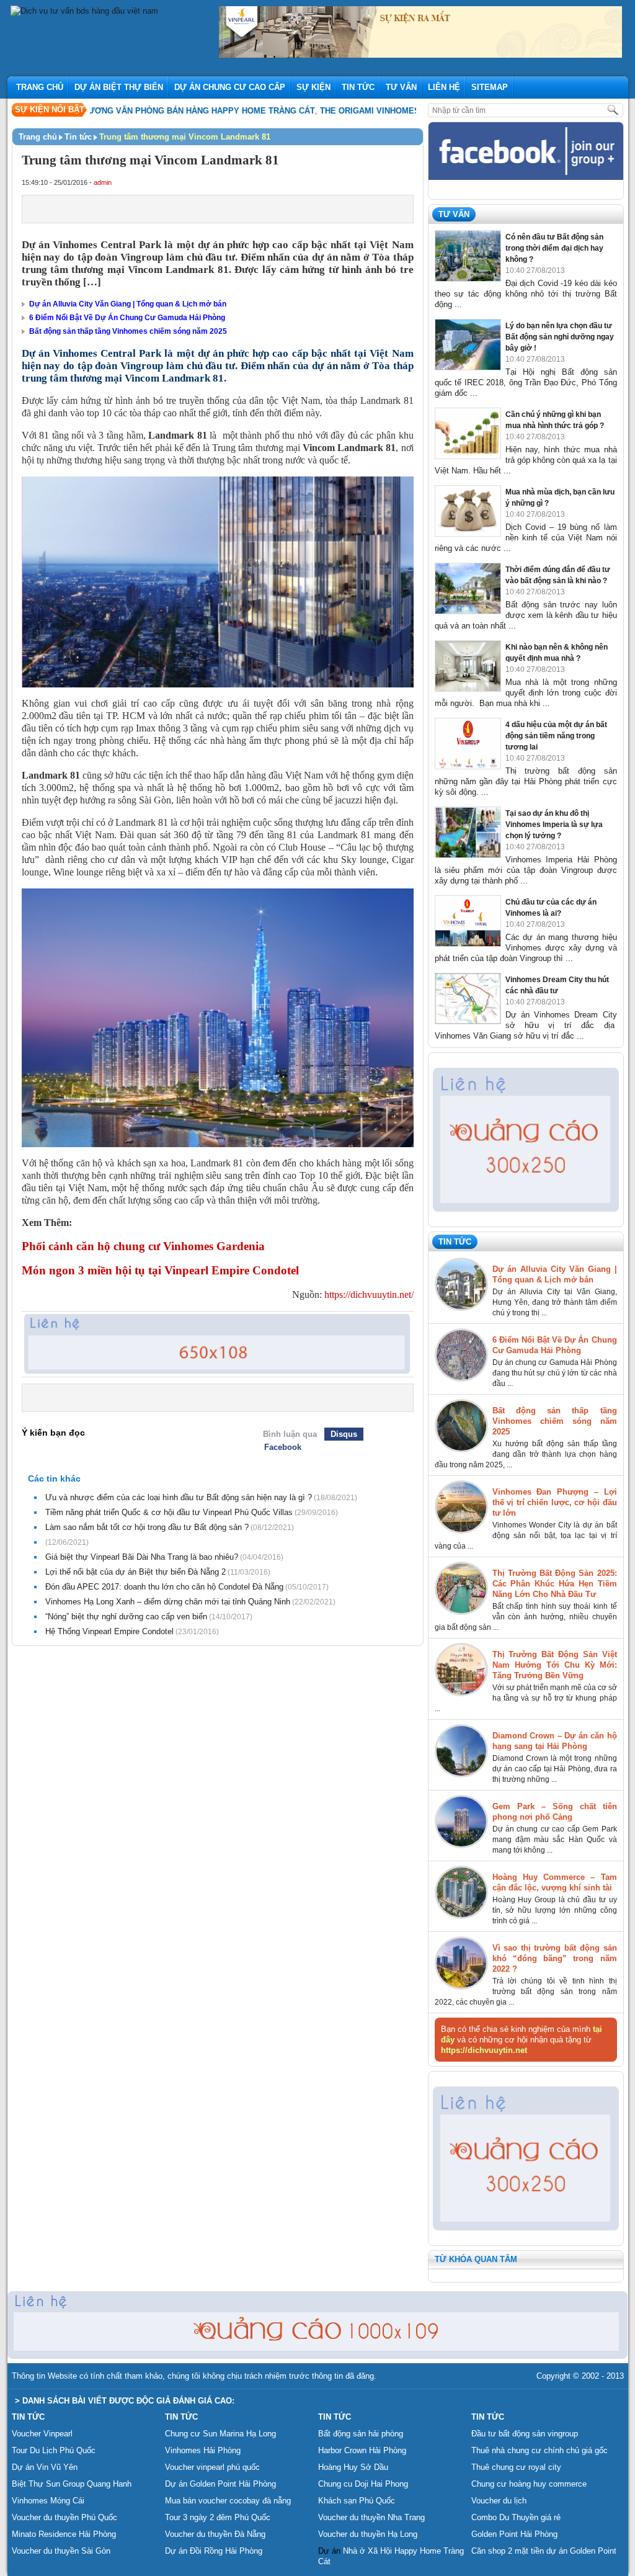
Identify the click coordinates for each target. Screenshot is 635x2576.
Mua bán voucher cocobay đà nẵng (228, 2501)
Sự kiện (313, 87)
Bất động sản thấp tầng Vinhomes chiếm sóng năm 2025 (128, 331)
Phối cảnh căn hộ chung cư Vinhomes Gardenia (143, 1246)
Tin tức (358, 87)
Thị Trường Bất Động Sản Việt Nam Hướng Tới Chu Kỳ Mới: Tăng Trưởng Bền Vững (555, 1665)
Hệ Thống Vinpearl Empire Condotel (109, 1631)
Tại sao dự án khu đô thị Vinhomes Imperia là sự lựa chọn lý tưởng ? (554, 825)
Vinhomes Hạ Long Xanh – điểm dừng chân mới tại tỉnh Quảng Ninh (168, 1602)
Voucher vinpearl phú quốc (212, 2467)
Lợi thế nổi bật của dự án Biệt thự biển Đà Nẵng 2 (135, 1572)
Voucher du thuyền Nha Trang (371, 2517)
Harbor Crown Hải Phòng (362, 2450)
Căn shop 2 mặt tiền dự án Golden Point (544, 2551)
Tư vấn (401, 87)
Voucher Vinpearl (42, 2434)
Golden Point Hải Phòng (514, 2534)
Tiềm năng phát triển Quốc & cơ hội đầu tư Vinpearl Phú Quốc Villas (169, 1512)
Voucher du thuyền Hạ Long (368, 2534)
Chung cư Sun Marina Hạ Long (220, 2434)
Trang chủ (40, 87)
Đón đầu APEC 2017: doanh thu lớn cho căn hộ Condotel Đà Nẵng (164, 1587)
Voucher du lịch (499, 2501)
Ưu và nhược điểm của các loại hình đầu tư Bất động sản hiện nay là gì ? (179, 1497)
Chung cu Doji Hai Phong (363, 2484)
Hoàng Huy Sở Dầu (353, 2467)
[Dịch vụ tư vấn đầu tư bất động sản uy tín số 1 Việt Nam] (84, 11)
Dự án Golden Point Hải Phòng (220, 2484)
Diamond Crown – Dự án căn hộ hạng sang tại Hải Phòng (555, 1741)
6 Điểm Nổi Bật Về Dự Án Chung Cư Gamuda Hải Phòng (127, 318)
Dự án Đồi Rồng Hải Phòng (214, 2551)
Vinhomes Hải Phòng (203, 2450)
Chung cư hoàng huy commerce (529, 2484)
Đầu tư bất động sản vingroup (525, 2434)
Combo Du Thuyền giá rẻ (516, 2517)
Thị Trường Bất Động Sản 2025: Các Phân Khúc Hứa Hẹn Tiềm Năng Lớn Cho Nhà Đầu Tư (555, 1584)
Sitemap (490, 87)
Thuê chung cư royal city (516, 2467)
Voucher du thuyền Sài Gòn (61, 2551)
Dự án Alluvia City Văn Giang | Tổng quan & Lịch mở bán (128, 304)
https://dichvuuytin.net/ (368, 1295)
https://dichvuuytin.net (484, 2050)
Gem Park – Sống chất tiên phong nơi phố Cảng (555, 1812)
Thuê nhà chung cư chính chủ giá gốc (540, 2450)
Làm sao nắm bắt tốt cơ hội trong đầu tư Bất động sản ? (147, 1527)
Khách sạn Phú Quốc (357, 2501)
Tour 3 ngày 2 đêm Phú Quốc (218, 2517)
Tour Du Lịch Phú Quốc (54, 2450)
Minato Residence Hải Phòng (64, 2534)
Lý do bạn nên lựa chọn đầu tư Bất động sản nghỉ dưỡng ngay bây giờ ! (560, 337)
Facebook (283, 1447)
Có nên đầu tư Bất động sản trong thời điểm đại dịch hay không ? (554, 248)
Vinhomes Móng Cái (48, 2501)
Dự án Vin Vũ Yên (45, 2467)
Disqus (344, 1434)
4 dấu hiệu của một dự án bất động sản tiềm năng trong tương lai (556, 736)
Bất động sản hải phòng (361, 2434)
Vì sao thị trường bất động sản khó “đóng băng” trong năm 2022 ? (555, 1958)
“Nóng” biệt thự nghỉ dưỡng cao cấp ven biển (126, 1617)
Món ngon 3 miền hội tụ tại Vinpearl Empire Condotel (160, 1270)
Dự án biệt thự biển (119, 87)
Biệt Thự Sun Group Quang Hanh (72, 2484)
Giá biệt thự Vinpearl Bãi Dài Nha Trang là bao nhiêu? (142, 1557)
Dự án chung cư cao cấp (230, 87)
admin (103, 182)
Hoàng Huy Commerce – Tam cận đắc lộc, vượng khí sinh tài (555, 1882)
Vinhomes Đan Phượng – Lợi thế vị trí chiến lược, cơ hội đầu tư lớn (555, 1502)
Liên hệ (444, 87)
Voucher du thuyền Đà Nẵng (215, 2534)
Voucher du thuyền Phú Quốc (64, 2517)
